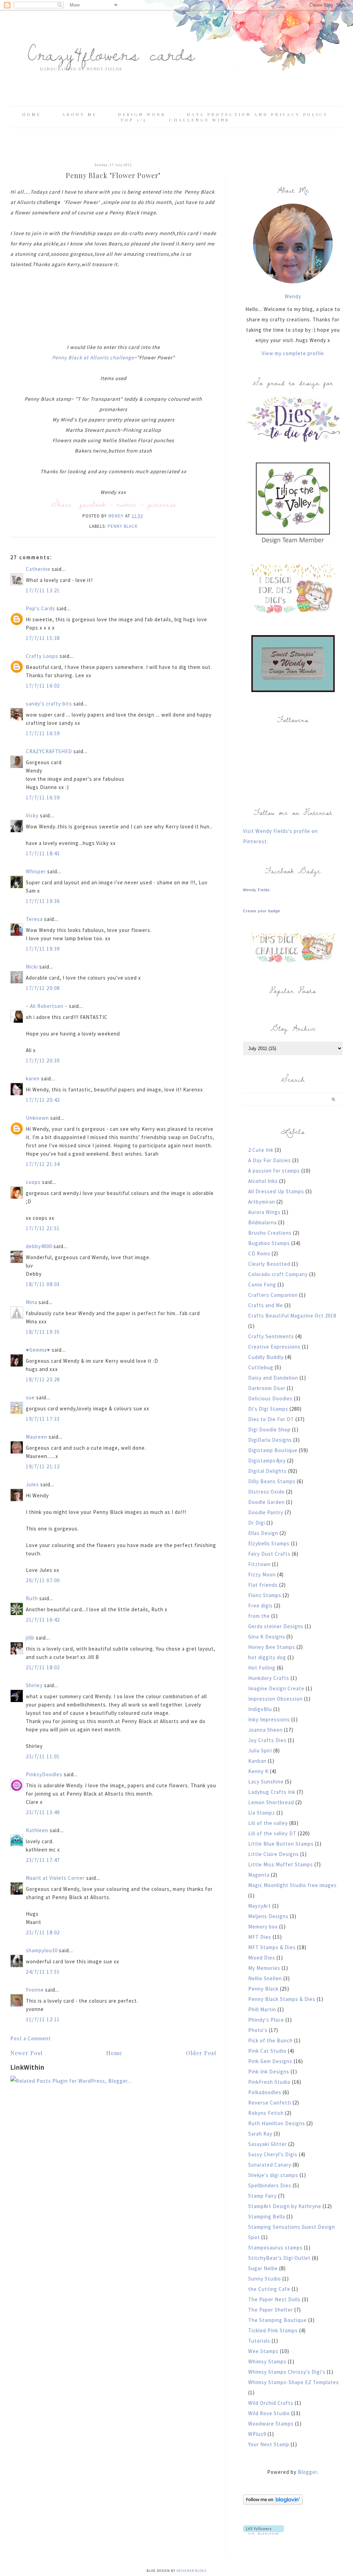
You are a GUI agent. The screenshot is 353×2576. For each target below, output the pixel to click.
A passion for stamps (274, 1171)
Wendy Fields (256, 890)
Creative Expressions (274, 1347)
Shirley (34, 1685)
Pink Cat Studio (267, 2051)
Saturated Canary (270, 2165)
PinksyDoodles (44, 1774)
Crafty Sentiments (271, 1336)
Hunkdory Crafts (269, 1678)
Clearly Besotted (269, 1264)
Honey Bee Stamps (272, 1647)
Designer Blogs (191, 2571)
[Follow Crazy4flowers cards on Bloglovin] (273, 2503)
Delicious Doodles (270, 1398)
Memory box (263, 1927)
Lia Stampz (262, 1813)
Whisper (36, 871)
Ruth (32, 1598)
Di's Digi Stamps (268, 1409)
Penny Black (123, 526)
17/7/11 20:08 (43, 988)
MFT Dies (260, 1937)
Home (32, 114)
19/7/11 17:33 (43, 1419)
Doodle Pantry (266, 1512)
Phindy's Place (266, 2020)
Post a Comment (31, 2038)
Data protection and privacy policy (258, 114)
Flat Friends (263, 1585)
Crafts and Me (266, 1305)
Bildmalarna (263, 1222)
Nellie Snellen (265, 1978)
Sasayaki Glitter (268, 2144)
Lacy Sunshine (266, 1782)
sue (30, 1397)
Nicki (32, 967)
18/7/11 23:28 (43, 1379)
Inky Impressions (269, 1719)
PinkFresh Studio (269, 2082)
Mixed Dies (262, 1958)
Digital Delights (268, 1471)
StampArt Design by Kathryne (285, 2206)
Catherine (38, 569)
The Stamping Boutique (278, 2320)
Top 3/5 (135, 120)
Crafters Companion (273, 1295)
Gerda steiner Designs (276, 1626)
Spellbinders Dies (270, 2185)
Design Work (142, 114)
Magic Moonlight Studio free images (293, 1885)
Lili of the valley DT (272, 1833)
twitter (127, 504)
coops (33, 1182)
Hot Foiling (262, 1668)
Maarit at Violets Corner (55, 1878)
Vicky (32, 815)
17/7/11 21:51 (43, 1228)
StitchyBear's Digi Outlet (279, 2258)
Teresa (34, 919)
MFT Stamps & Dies (272, 1947)
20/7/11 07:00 (43, 1580)
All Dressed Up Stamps (276, 1191)
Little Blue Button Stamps (281, 1844)
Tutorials (259, 2341)
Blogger (307, 2472)
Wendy (293, 296)
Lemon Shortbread (271, 1802)
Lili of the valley (268, 1823)
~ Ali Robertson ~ (47, 1006)
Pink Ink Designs (269, 2072)
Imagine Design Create (276, 1688)
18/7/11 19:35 (43, 1332)
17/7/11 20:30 (43, 1061)
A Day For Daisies (270, 1160)
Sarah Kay (260, 2134)
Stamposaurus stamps (275, 2248)
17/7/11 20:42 (43, 1100)
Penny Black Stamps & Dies (282, 1999)
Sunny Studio (265, 2279)
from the (259, 1616)
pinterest (162, 504)
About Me (79, 114)
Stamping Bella (267, 2217)
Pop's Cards (41, 608)
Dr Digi (257, 1523)
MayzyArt (260, 1906)
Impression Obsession (275, 1699)
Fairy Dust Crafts (269, 1554)
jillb (30, 1638)
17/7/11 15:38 (43, 638)
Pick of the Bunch (270, 2040)
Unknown (37, 1118)
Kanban (257, 1761)
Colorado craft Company (278, 1274)
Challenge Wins (199, 120)
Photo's (258, 2030)
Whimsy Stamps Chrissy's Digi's (287, 2372)
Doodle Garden (266, 1502)
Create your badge (262, 911)
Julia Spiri (260, 1751)
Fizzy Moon (262, 1574)
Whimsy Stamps (267, 2361)
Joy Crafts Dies (267, 1740)
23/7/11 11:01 (43, 1756)
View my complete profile (293, 353)
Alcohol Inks (263, 1181)
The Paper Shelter (271, 2310)
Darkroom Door (267, 1388)
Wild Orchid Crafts (271, 2403)
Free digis (260, 1606)
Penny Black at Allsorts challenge (93, 357)
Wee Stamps (263, 2351)
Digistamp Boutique (273, 1450)
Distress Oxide (266, 1492)
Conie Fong (262, 1285)
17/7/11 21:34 (43, 1164)
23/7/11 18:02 (43, 1932)
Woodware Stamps (271, 2424)
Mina (32, 1302)
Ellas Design (263, 1533)
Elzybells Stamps (269, 1543)
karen (33, 1078)
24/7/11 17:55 (43, 1972)
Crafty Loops (42, 656)
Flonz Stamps (265, 1595)
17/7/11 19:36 (43, 901)
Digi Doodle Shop (269, 1430)
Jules (32, 1484)
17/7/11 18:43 (43, 853)
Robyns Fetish (266, 2113)
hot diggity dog (267, 1657)
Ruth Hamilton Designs (277, 2123)
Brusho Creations (270, 1233)
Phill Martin (262, 2009)
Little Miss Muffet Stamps (281, 1864)
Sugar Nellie (263, 2268)
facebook (93, 504)
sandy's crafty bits (49, 704)
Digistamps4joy (267, 1461)
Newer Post (27, 2053)
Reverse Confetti (270, 2103)
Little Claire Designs (274, 1854)
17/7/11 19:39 (43, 949)
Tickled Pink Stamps (273, 2330)
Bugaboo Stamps (269, 1243)
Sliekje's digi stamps (273, 2175)
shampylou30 (42, 1950)
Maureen (37, 1437)
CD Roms (259, 1253)
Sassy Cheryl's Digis (273, 2154)
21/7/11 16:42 (43, 1620)
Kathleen (37, 1830)
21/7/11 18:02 (43, 1667)
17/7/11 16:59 (43, 733)
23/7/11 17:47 (43, 1860)
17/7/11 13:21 (43, 590)
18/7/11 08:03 (43, 1284)
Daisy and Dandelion (273, 1378)
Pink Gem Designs (270, 2061)
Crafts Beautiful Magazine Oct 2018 (292, 1316)
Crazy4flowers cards (111, 53)
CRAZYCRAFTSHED (49, 751)
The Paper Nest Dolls (274, 2299)
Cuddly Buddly (266, 1357)
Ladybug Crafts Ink (272, 1792)
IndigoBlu (260, 1709)
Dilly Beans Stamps (272, 1481)
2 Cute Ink (261, 1150)
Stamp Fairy (263, 2196)
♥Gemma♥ (38, 1350)
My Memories (264, 1968)
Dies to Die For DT (271, 1419)
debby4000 (39, 1246)
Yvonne (35, 1990)
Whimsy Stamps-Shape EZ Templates (294, 2382)
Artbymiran (262, 1202)
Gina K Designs (267, 1637)
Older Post (201, 2053)
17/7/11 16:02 (43, 686)
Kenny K (258, 1771)
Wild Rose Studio (269, 2413)
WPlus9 (257, 2434)
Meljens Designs (268, 1916)
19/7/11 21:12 (43, 1466)
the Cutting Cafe (269, 2289)
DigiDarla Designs (270, 1440)
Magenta (259, 1875)
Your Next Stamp (269, 2444)
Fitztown (259, 1564)
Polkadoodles (265, 2092)
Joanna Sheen (265, 1730)
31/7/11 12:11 (43, 2019)
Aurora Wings (264, 1212)
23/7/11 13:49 (43, 1812)
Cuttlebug (261, 1367)
